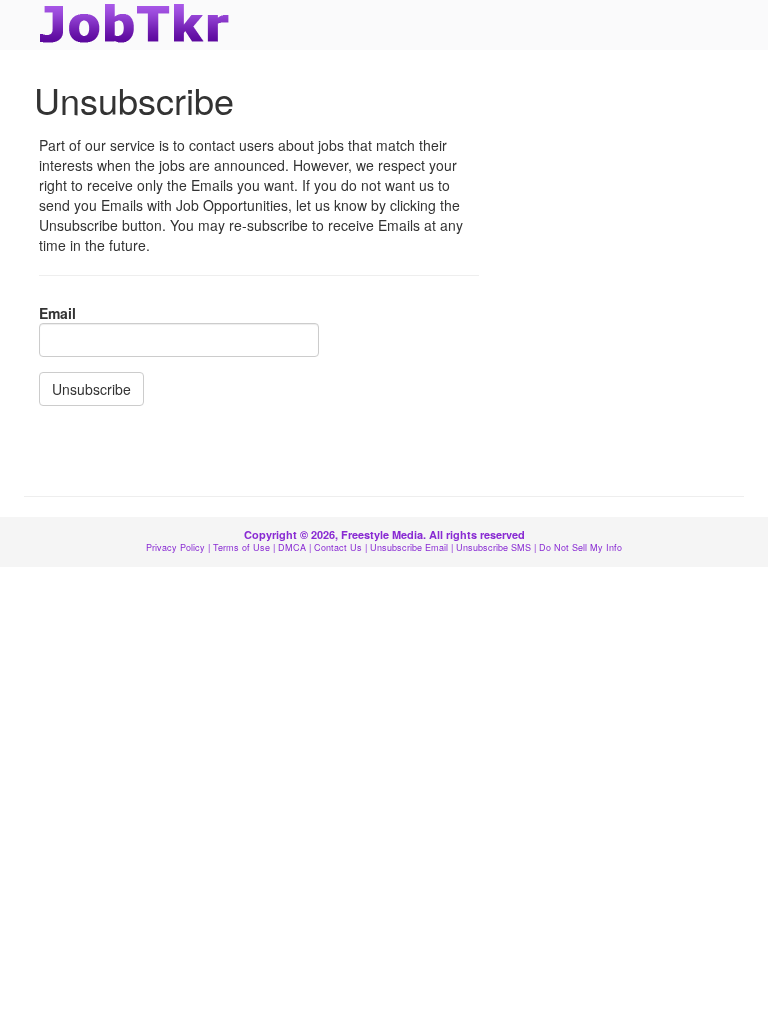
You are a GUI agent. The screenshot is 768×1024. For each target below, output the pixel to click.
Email (57, 313)
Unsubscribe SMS (493, 547)
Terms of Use (241, 547)
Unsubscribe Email (409, 547)
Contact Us (338, 547)
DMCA (292, 547)
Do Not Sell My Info (580, 547)
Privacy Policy (175, 547)
